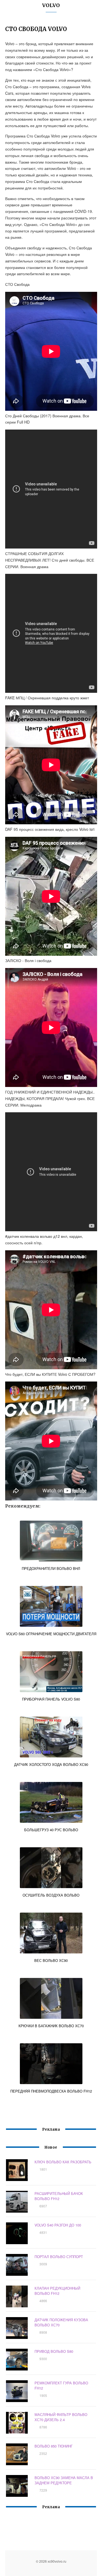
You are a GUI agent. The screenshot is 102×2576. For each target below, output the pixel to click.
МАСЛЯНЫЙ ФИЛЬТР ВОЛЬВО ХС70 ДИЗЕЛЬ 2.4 (61, 2417)
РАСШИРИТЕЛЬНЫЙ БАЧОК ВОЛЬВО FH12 (59, 2196)
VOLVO (51, 5)
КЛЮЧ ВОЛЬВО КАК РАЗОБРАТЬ (63, 2162)
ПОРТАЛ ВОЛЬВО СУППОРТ (59, 2257)
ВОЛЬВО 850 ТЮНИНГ (54, 2446)
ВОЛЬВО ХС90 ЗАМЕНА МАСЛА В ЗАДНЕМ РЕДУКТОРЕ (64, 2480)
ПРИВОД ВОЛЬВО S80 (54, 2351)
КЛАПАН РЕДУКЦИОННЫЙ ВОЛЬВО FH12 (57, 2291)
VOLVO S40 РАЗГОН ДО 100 (58, 2225)
